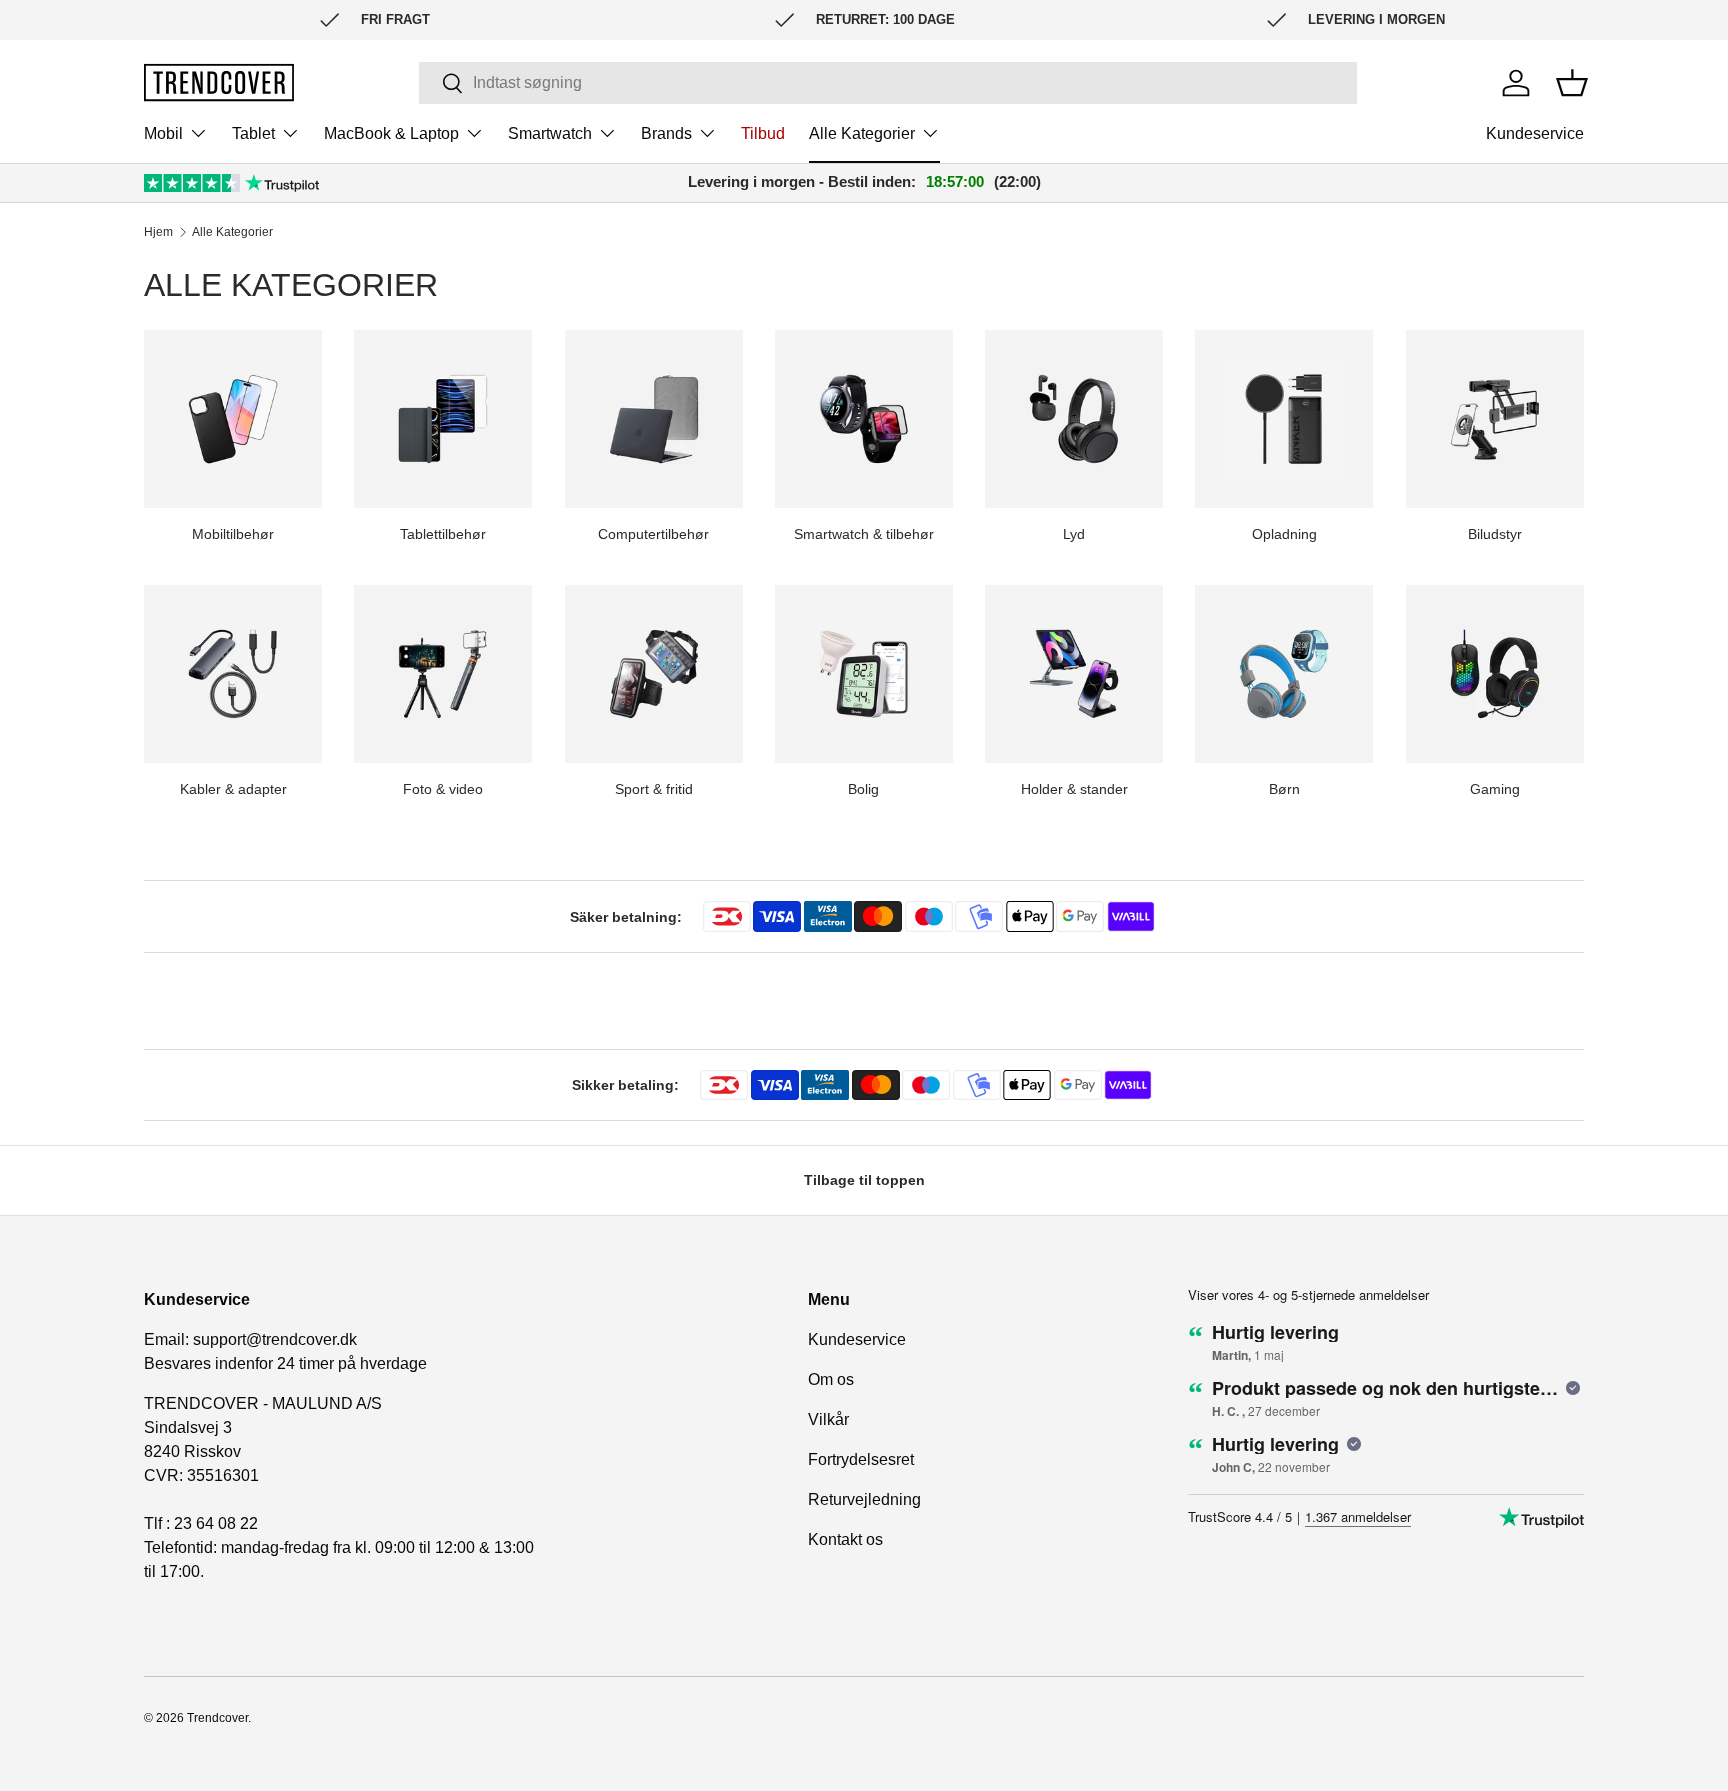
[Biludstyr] (1495, 419)
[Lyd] (1074, 419)
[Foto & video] (443, 674)
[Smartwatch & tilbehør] (864, 419)
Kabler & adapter (233, 789)
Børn (1284, 789)
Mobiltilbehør (233, 534)
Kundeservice (1535, 133)
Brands (666, 133)
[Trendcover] (219, 82)
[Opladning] (1284, 419)
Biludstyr (1495, 534)
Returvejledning (864, 1499)
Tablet (253, 133)
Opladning (1284, 534)
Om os (831, 1379)
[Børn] (1284, 674)
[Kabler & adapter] (233, 674)
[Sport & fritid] (654, 674)
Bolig (863, 789)
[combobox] (887, 83)
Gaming (1495, 789)
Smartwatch (550, 133)
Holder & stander (1074, 789)
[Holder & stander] (1074, 674)
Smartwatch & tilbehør (864, 534)
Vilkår (828, 1419)
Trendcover (217, 1718)
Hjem (158, 232)
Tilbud (763, 133)
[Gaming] (1495, 674)
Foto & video (443, 789)
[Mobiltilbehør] (233, 419)
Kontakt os (845, 1539)
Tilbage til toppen (864, 1180)
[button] (1572, 83)
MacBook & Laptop (391, 133)
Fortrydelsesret (861, 1459)
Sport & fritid (654, 789)
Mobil (163, 133)
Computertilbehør (653, 534)
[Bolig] (864, 674)
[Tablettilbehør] (443, 419)
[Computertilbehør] (654, 419)
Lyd (1074, 534)
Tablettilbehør (443, 534)
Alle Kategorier (862, 133)
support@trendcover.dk (275, 1339)
